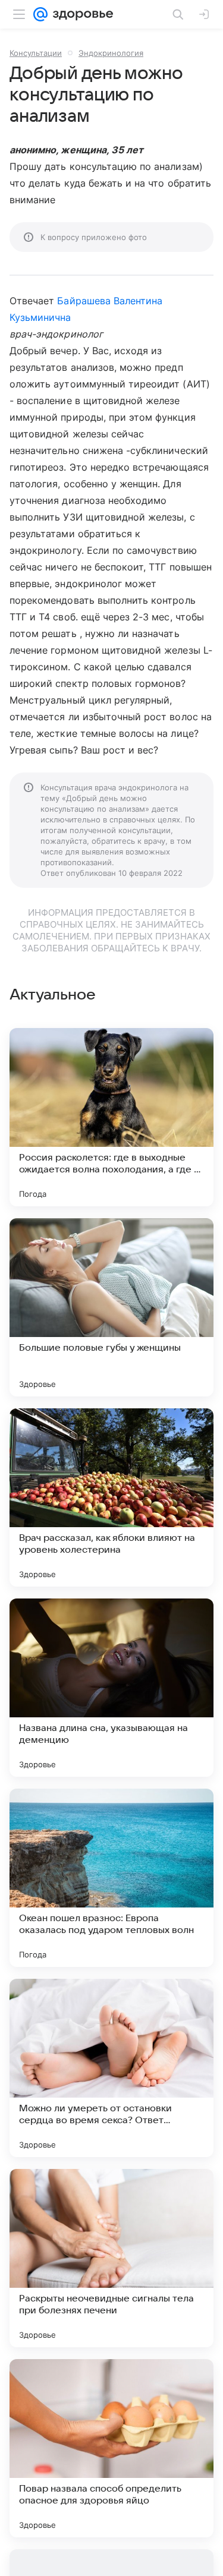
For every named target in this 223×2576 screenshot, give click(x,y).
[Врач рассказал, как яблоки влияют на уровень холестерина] (111, 1497)
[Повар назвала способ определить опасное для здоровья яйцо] (111, 2448)
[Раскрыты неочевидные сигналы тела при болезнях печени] (111, 2258)
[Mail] (40, 14)
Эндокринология (111, 53)
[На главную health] (81, 14)
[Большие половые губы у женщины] (111, 1307)
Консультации (36, 53)
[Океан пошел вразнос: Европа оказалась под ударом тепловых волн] (111, 1878)
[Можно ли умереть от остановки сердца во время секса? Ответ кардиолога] (111, 2068)
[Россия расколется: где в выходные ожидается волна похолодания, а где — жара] (111, 1117)
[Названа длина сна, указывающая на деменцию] (111, 1688)
